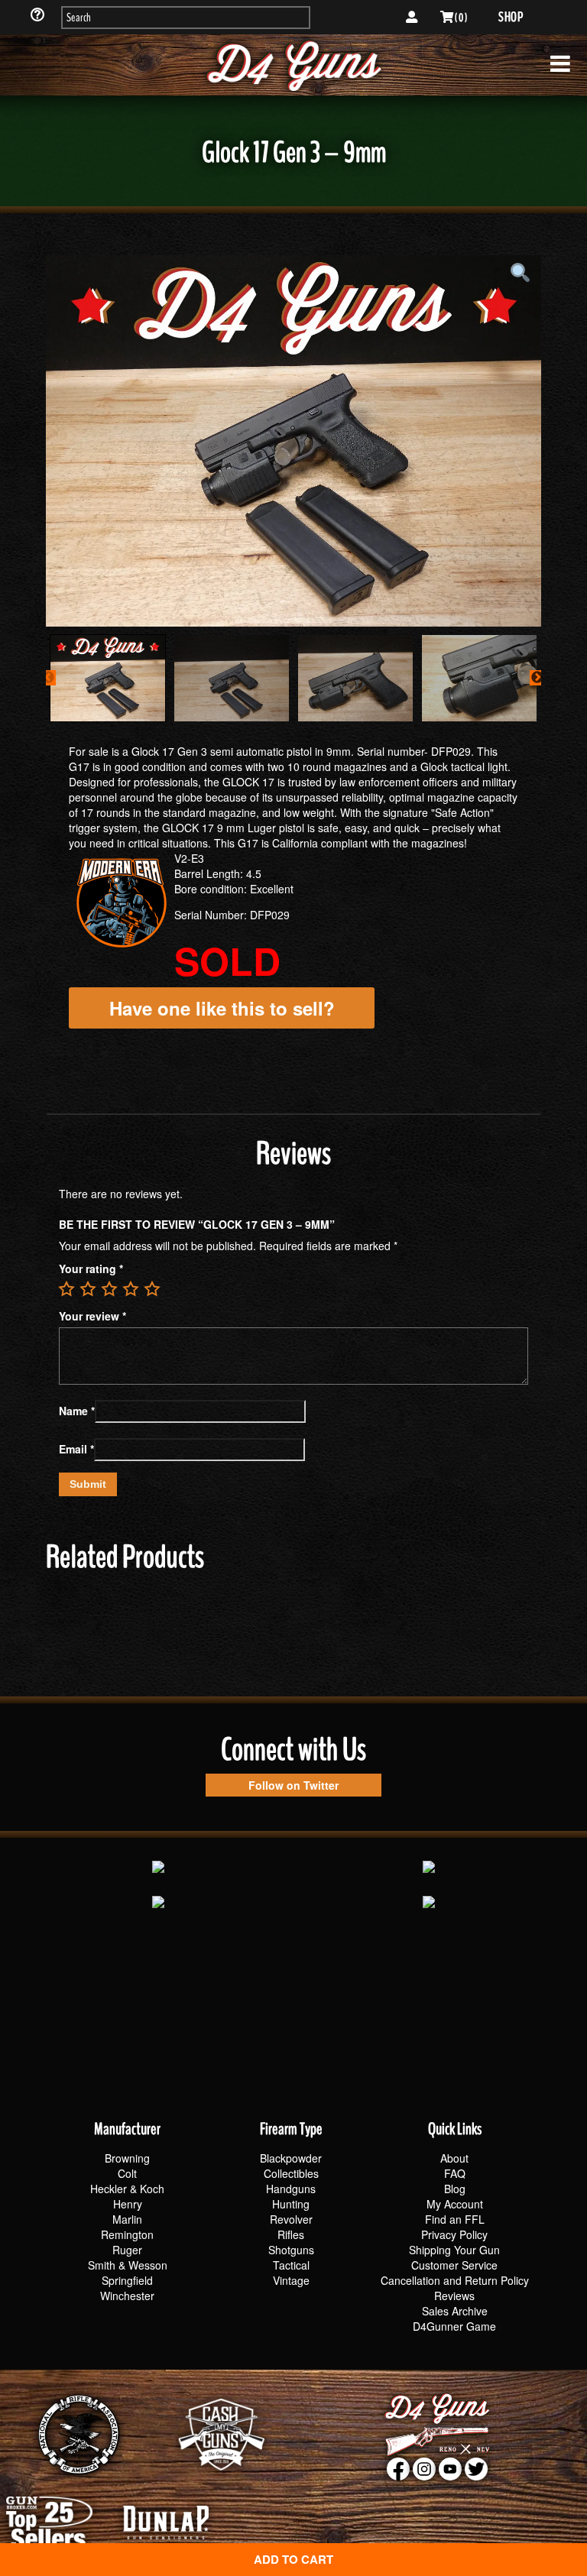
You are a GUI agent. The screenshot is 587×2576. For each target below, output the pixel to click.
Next (537, 678)
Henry (128, 2204)
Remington (127, 2234)
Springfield (127, 2280)
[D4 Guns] (293, 65)
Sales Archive (455, 2311)
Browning (127, 2158)
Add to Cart (293, 2559)
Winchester (127, 2296)
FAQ (455, 2173)
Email (76, 1449)
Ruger (127, 2250)
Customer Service (454, 2265)
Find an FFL (455, 2219)
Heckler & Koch (127, 2189)
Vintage (291, 2280)
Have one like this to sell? (222, 1008)
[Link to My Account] (412, 18)
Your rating (91, 1269)
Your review (92, 1316)
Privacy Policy (454, 2234)
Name (77, 1411)
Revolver (291, 2219)
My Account (455, 2204)
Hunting (291, 2204)
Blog (455, 2189)
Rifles (291, 2234)
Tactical (291, 2265)
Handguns (291, 2189)
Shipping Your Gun (454, 2250)
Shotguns (291, 2250)
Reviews (454, 2296)
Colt (127, 2173)
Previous (48, 678)
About (454, 2158)
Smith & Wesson (128, 2265)
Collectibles (291, 2173)
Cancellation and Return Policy (455, 2280)
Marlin (127, 2219)
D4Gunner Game (454, 2326)
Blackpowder (291, 2158)
